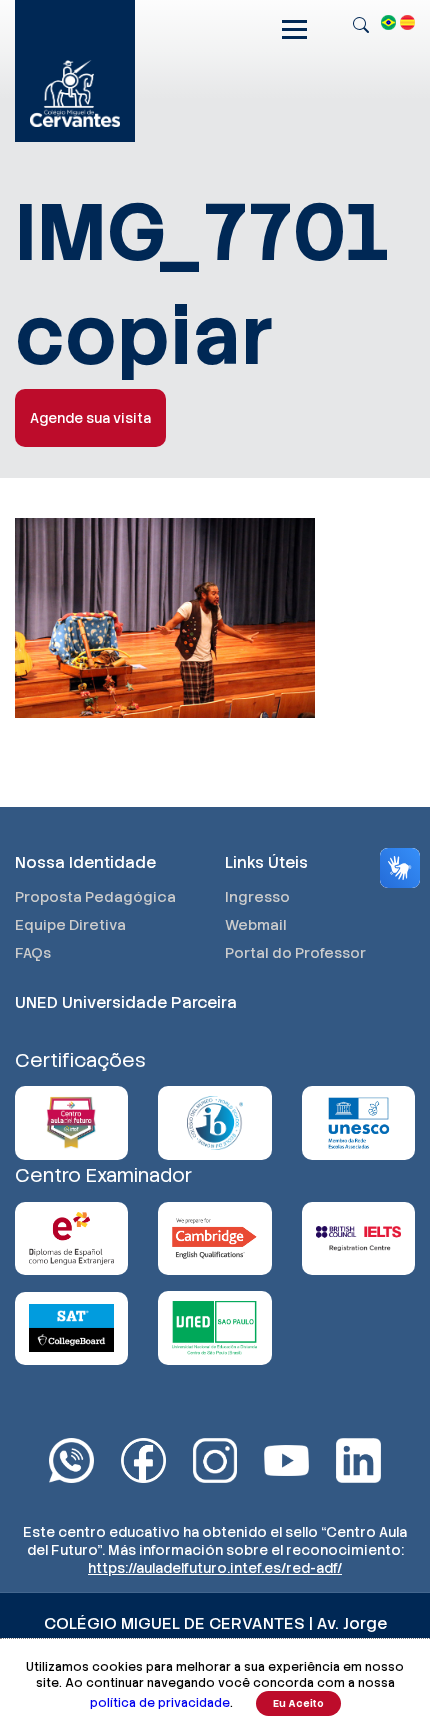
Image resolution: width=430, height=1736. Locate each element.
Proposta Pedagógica (95, 897)
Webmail (256, 925)
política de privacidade (160, 1703)
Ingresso (257, 897)
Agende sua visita (90, 418)
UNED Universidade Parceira (126, 1002)
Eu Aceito (298, 1703)
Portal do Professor (295, 953)
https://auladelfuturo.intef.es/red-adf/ (215, 1568)
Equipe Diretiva (70, 925)
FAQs (33, 953)
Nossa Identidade (85, 862)
